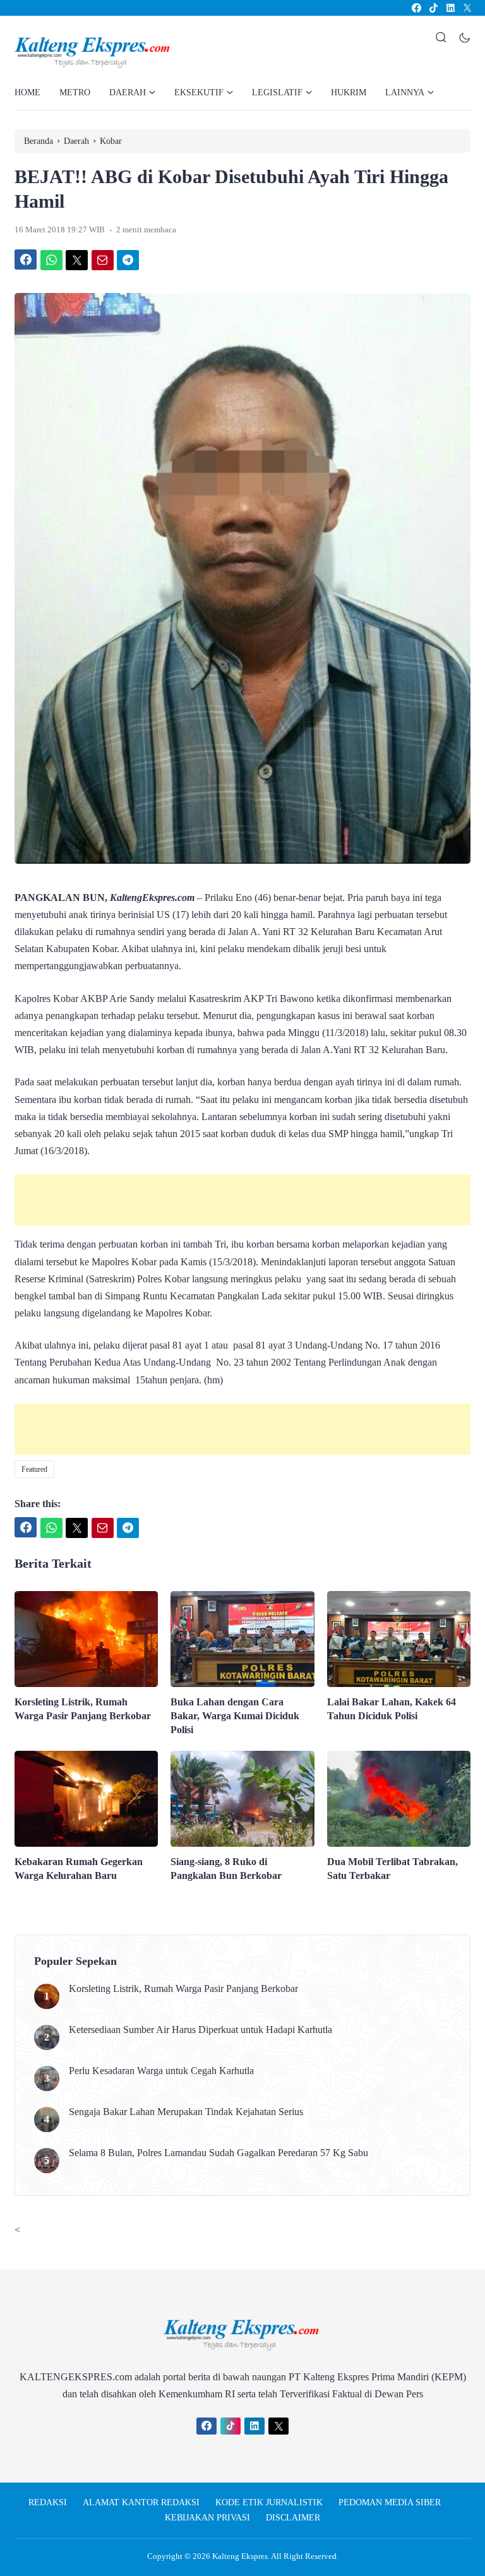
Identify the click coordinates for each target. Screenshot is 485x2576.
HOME (27, 92)
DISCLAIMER (293, 2518)
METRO (75, 92)
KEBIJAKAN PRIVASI (207, 2518)
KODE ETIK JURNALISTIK (269, 2502)
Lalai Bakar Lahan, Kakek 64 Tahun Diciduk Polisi (392, 1709)
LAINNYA (405, 92)
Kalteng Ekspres (240, 2556)
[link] (416, 8)
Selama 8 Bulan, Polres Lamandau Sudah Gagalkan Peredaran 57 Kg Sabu (219, 2153)
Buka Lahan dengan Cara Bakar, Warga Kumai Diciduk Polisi (235, 1716)
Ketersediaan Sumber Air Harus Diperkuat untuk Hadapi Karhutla (201, 2030)
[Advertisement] (242, 1200)
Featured (34, 1469)
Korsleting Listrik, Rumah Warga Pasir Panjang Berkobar (83, 1709)
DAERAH (128, 92)
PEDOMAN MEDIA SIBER (390, 2502)
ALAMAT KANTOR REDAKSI (141, 2502)
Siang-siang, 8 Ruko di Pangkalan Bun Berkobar (226, 1869)
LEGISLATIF (277, 92)
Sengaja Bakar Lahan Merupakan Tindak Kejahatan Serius (186, 2112)
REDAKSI (48, 2502)
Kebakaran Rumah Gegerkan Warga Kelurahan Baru (79, 1869)
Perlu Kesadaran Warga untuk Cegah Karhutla (161, 2071)
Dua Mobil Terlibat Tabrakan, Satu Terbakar (392, 1869)
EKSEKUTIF (199, 92)
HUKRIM (349, 92)
